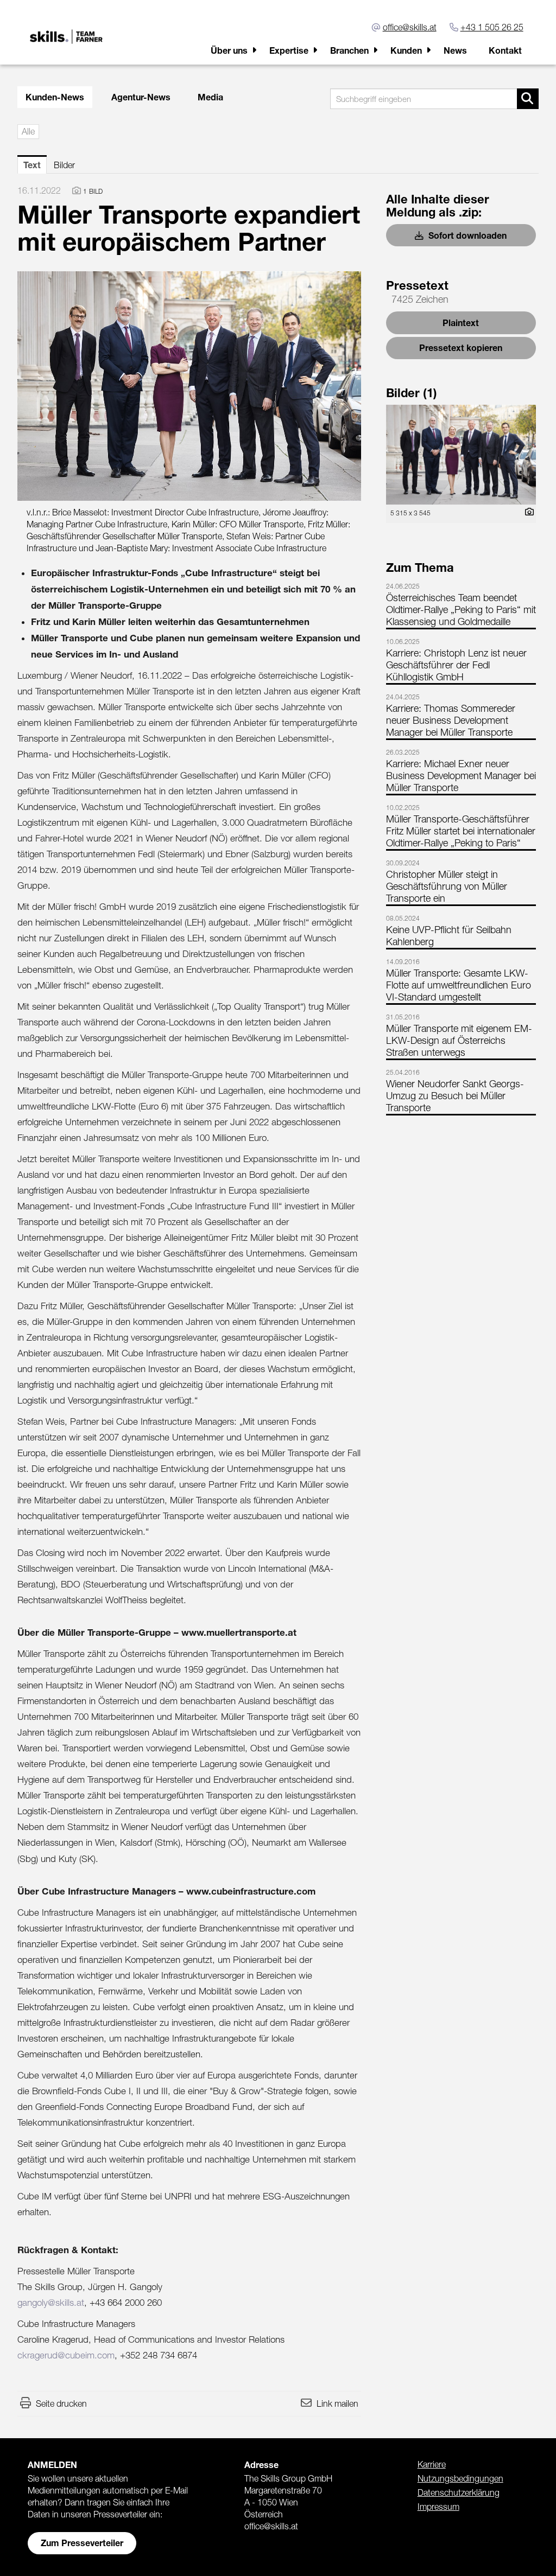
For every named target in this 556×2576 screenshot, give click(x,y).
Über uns (229, 50)
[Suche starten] (528, 99)
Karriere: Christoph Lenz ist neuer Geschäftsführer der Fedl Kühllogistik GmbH (456, 665)
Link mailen (337, 2403)
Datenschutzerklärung (459, 2492)
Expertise (289, 50)
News (455, 50)
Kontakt (505, 50)
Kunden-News (55, 97)
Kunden (406, 50)
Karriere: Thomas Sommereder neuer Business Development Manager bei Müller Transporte (451, 720)
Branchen (349, 50)
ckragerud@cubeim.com (66, 2355)
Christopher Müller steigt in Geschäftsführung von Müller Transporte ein (447, 886)
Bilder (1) (412, 393)
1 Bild (93, 191)
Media (210, 97)
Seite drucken (61, 2403)
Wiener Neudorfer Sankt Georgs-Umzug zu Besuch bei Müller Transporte (455, 1096)
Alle (28, 131)
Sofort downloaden (466, 235)
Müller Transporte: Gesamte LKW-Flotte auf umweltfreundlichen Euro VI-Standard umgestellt (459, 985)
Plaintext (461, 323)
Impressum (438, 2507)
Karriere (432, 2464)
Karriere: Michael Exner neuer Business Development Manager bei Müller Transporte (461, 776)
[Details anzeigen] (527, 512)
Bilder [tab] (64, 165)
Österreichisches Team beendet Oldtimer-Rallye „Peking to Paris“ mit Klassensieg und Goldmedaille (461, 610)
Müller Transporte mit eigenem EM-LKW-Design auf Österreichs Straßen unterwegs (459, 1040)
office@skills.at (410, 27)
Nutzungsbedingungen (460, 2478)
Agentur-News (141, 97)
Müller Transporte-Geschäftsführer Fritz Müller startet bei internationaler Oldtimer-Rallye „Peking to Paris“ (461, 831)
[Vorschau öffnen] (189, 386)
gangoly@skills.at (51, 2303)
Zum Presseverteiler (82, 2543)
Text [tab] (32, 165)
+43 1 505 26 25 (492, 27)
